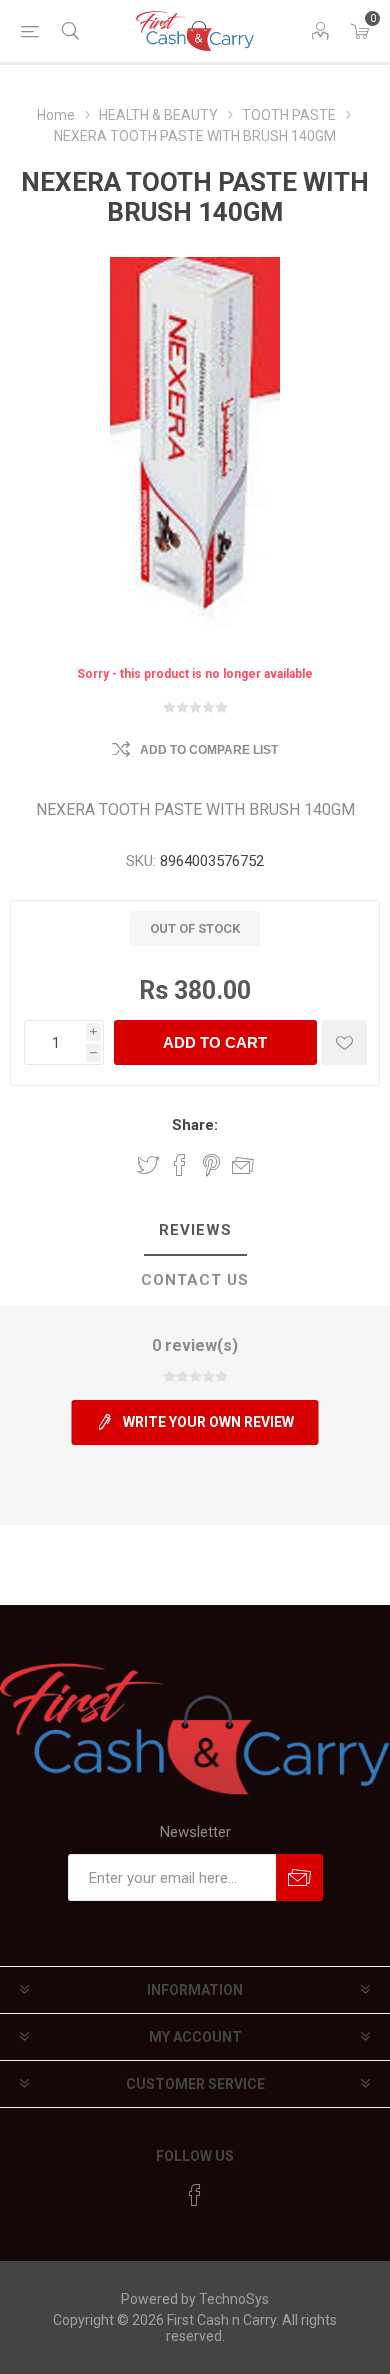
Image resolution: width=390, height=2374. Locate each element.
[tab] (195, 1231)
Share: (195, 1125)
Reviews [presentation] (195, 1230)
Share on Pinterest (211, 1165)
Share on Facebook (180, 1165)
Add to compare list (209, 750)
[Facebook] (195, 2195)
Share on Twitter (148, 1165)
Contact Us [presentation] (195, 1280)
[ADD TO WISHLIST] (344, 1042)
